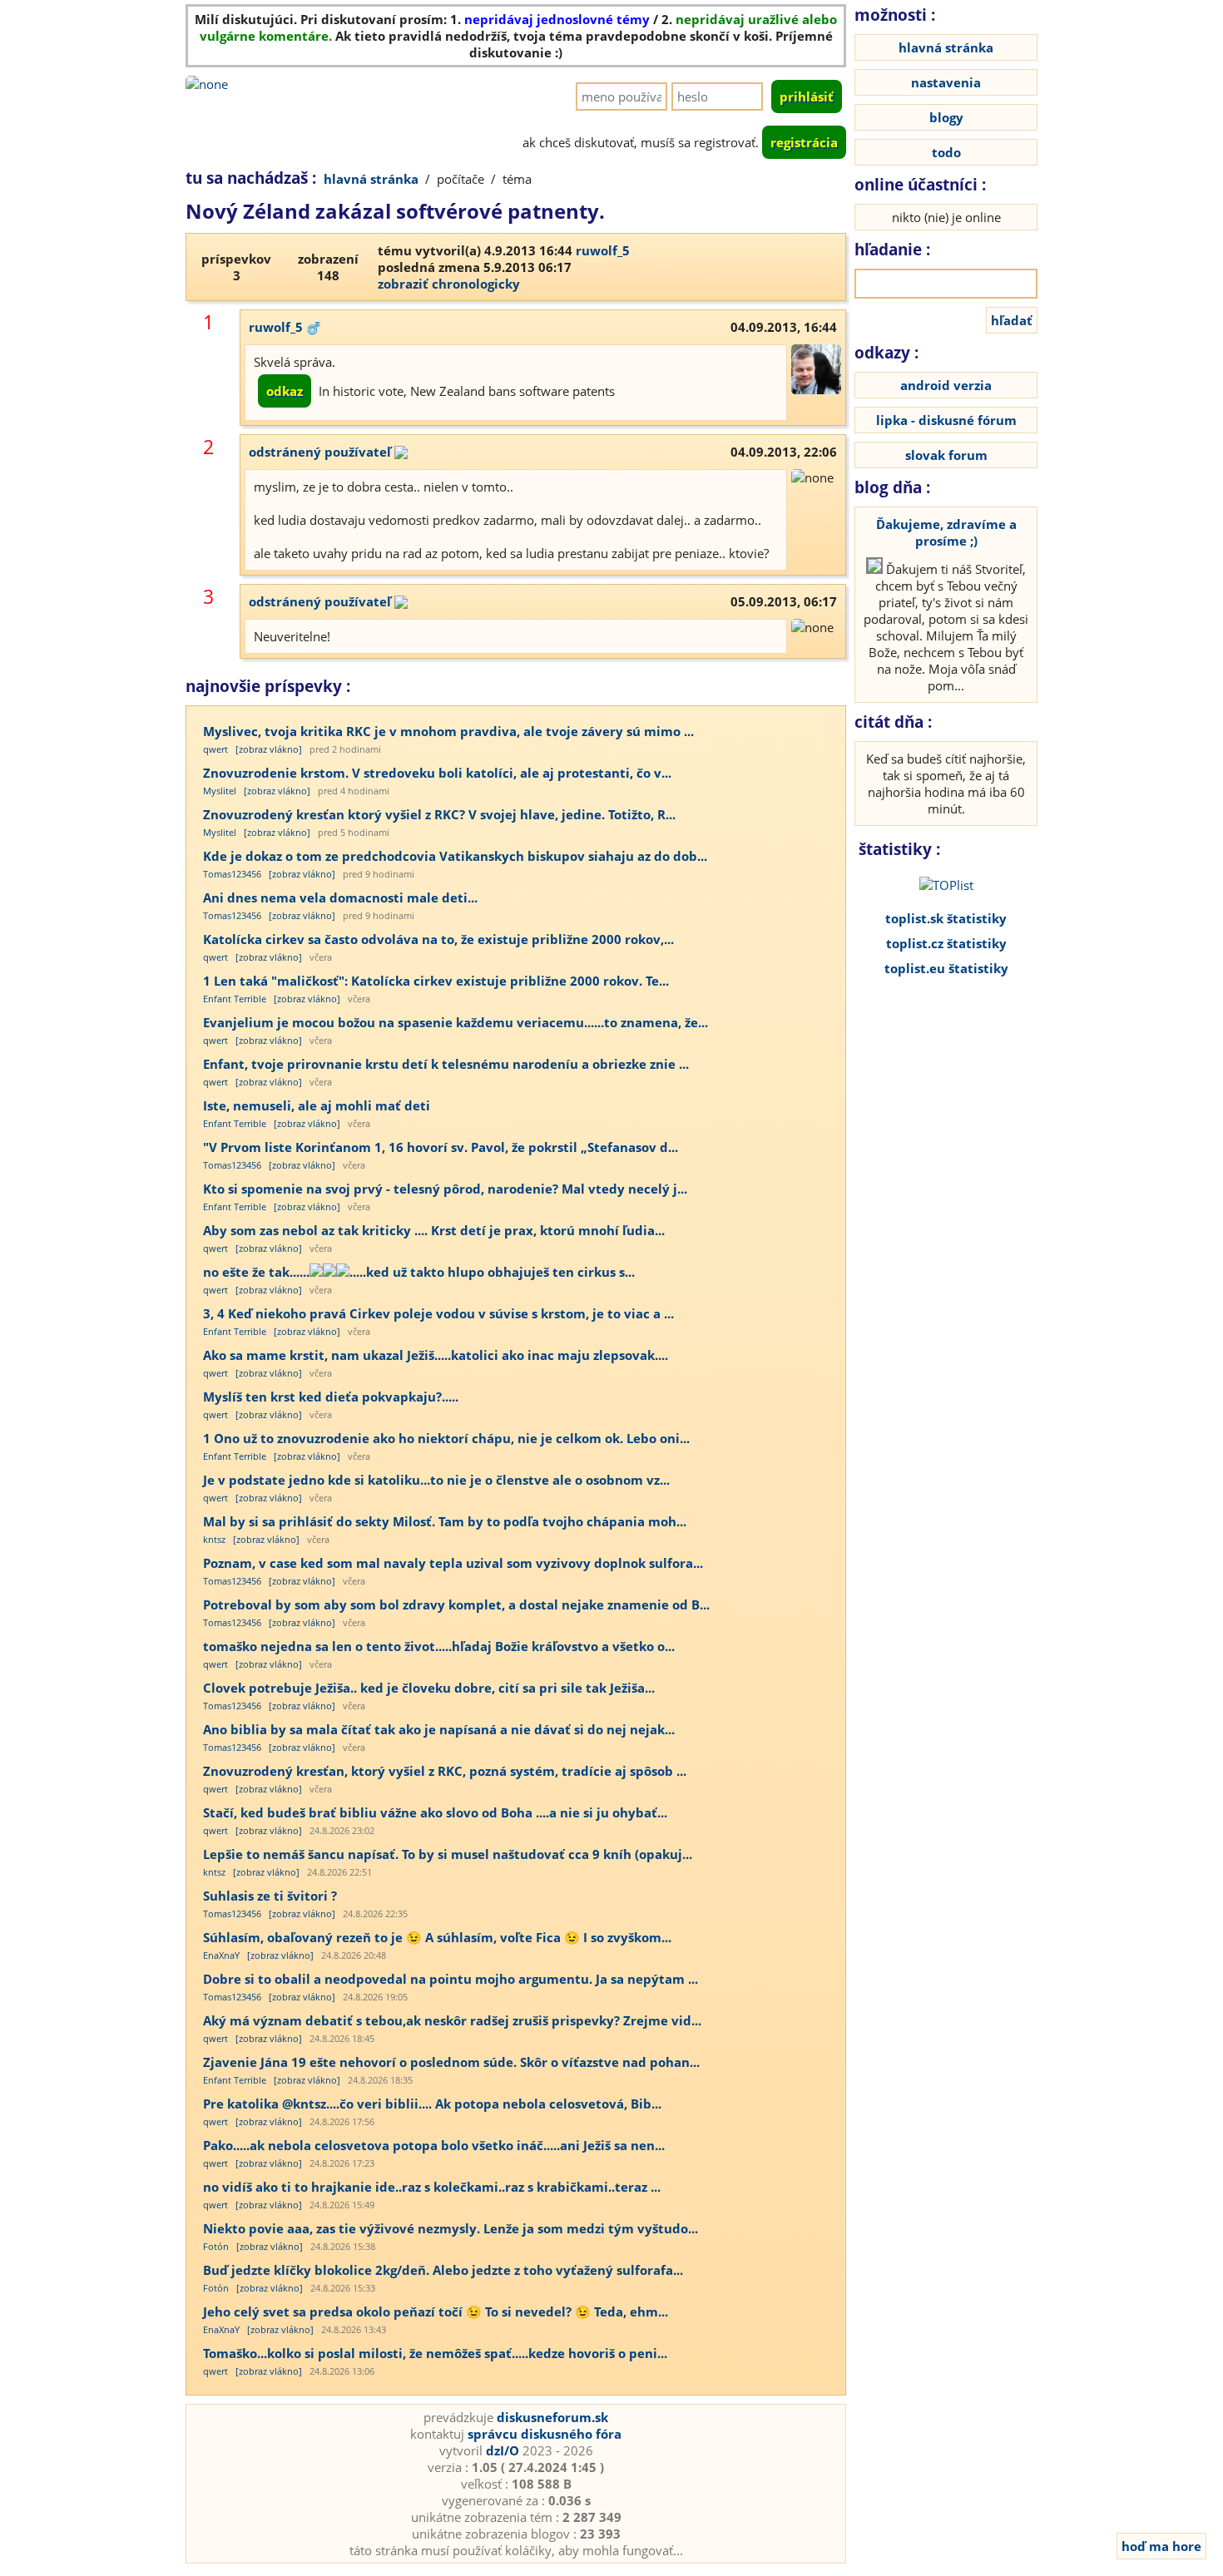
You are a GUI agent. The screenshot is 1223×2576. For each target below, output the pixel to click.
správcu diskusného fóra (545, 2434)
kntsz (214, 1539)
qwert (215, 749)
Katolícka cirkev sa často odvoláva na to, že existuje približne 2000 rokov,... (438, 939)
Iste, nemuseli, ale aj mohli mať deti (317, 1105)
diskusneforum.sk (552, 2417)
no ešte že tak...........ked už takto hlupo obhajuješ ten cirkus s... (419, 1272)
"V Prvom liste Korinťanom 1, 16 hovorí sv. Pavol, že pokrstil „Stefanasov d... (441, 1147)
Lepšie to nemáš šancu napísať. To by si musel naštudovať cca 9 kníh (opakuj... (448, 1854)
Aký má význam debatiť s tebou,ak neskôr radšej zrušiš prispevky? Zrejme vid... (452, 2020)
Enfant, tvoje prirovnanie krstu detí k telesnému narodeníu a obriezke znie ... (446, 1064)
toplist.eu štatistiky (946, 968)
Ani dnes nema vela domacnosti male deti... (340, 897)
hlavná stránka (371, 179)
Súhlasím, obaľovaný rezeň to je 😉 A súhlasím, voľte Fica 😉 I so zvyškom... (437, 1937)
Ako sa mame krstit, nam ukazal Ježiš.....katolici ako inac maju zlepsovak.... (436, 1355)
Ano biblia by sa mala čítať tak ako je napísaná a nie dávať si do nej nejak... (439, 1729)
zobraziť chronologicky (449, 284)
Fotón (216, 2246)
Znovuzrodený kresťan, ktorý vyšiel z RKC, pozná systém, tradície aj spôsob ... (445, 1771)
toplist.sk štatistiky (946, 918)
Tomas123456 (232, 874)
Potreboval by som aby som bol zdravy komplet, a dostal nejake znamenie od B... (456, 1604)
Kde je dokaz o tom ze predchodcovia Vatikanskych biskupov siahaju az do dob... (455, 856)
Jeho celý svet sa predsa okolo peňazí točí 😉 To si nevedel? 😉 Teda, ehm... (436, 2311)
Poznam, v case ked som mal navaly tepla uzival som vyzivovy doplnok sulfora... (453, 1563)
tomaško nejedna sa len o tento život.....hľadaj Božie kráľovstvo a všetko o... (439, 1646)
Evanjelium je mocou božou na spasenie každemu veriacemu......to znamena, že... (456, 1022)
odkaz (285, 391)
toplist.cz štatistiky (946, 943)
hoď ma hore (1161, 2546)
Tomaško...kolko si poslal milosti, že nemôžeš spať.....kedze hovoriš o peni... (435, 2353)
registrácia (804, 142)
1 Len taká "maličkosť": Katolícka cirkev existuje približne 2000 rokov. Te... (436, 981)
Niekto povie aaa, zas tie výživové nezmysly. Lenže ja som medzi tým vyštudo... (451, 2228)
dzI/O (503, 2450)
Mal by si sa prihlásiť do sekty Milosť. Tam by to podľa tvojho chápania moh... (445, 1521)
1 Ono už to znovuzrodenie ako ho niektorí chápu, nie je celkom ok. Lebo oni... (446, 1438)
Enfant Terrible (235, 999)
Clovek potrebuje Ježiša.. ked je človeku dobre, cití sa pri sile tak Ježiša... (429, 1688)
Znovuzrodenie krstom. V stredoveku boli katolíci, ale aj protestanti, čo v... (437, 773)
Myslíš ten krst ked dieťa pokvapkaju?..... (331, 1397)
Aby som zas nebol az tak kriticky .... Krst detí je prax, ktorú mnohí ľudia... (434, 1230)
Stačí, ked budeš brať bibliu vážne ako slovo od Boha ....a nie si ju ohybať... (435, 1812)
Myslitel (220, 791)
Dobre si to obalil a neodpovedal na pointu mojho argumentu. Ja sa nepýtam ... (451, 1979)
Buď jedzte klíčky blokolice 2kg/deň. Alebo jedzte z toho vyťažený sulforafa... (443, 2270)
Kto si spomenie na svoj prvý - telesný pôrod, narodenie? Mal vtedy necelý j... (445, 1189)
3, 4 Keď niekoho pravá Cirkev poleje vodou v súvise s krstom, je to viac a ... (438, 1313)
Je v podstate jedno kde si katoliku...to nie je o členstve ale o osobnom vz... (436, 1480)
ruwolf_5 (603, 250)
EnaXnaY (221, 1955)
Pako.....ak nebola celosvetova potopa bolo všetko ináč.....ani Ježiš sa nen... (434, 2145)
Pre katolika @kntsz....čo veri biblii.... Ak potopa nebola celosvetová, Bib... (432, 2104)
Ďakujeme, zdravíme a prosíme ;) (946, 532)
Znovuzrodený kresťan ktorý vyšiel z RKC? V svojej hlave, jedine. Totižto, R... (439, 814)
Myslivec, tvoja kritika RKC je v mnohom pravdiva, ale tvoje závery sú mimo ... (448, 731)
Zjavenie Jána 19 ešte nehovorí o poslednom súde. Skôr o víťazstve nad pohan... (451, 2062)
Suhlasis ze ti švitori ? (270, 1896)
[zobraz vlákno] (269, 749)
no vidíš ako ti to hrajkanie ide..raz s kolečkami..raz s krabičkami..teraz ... (432, 2187)
